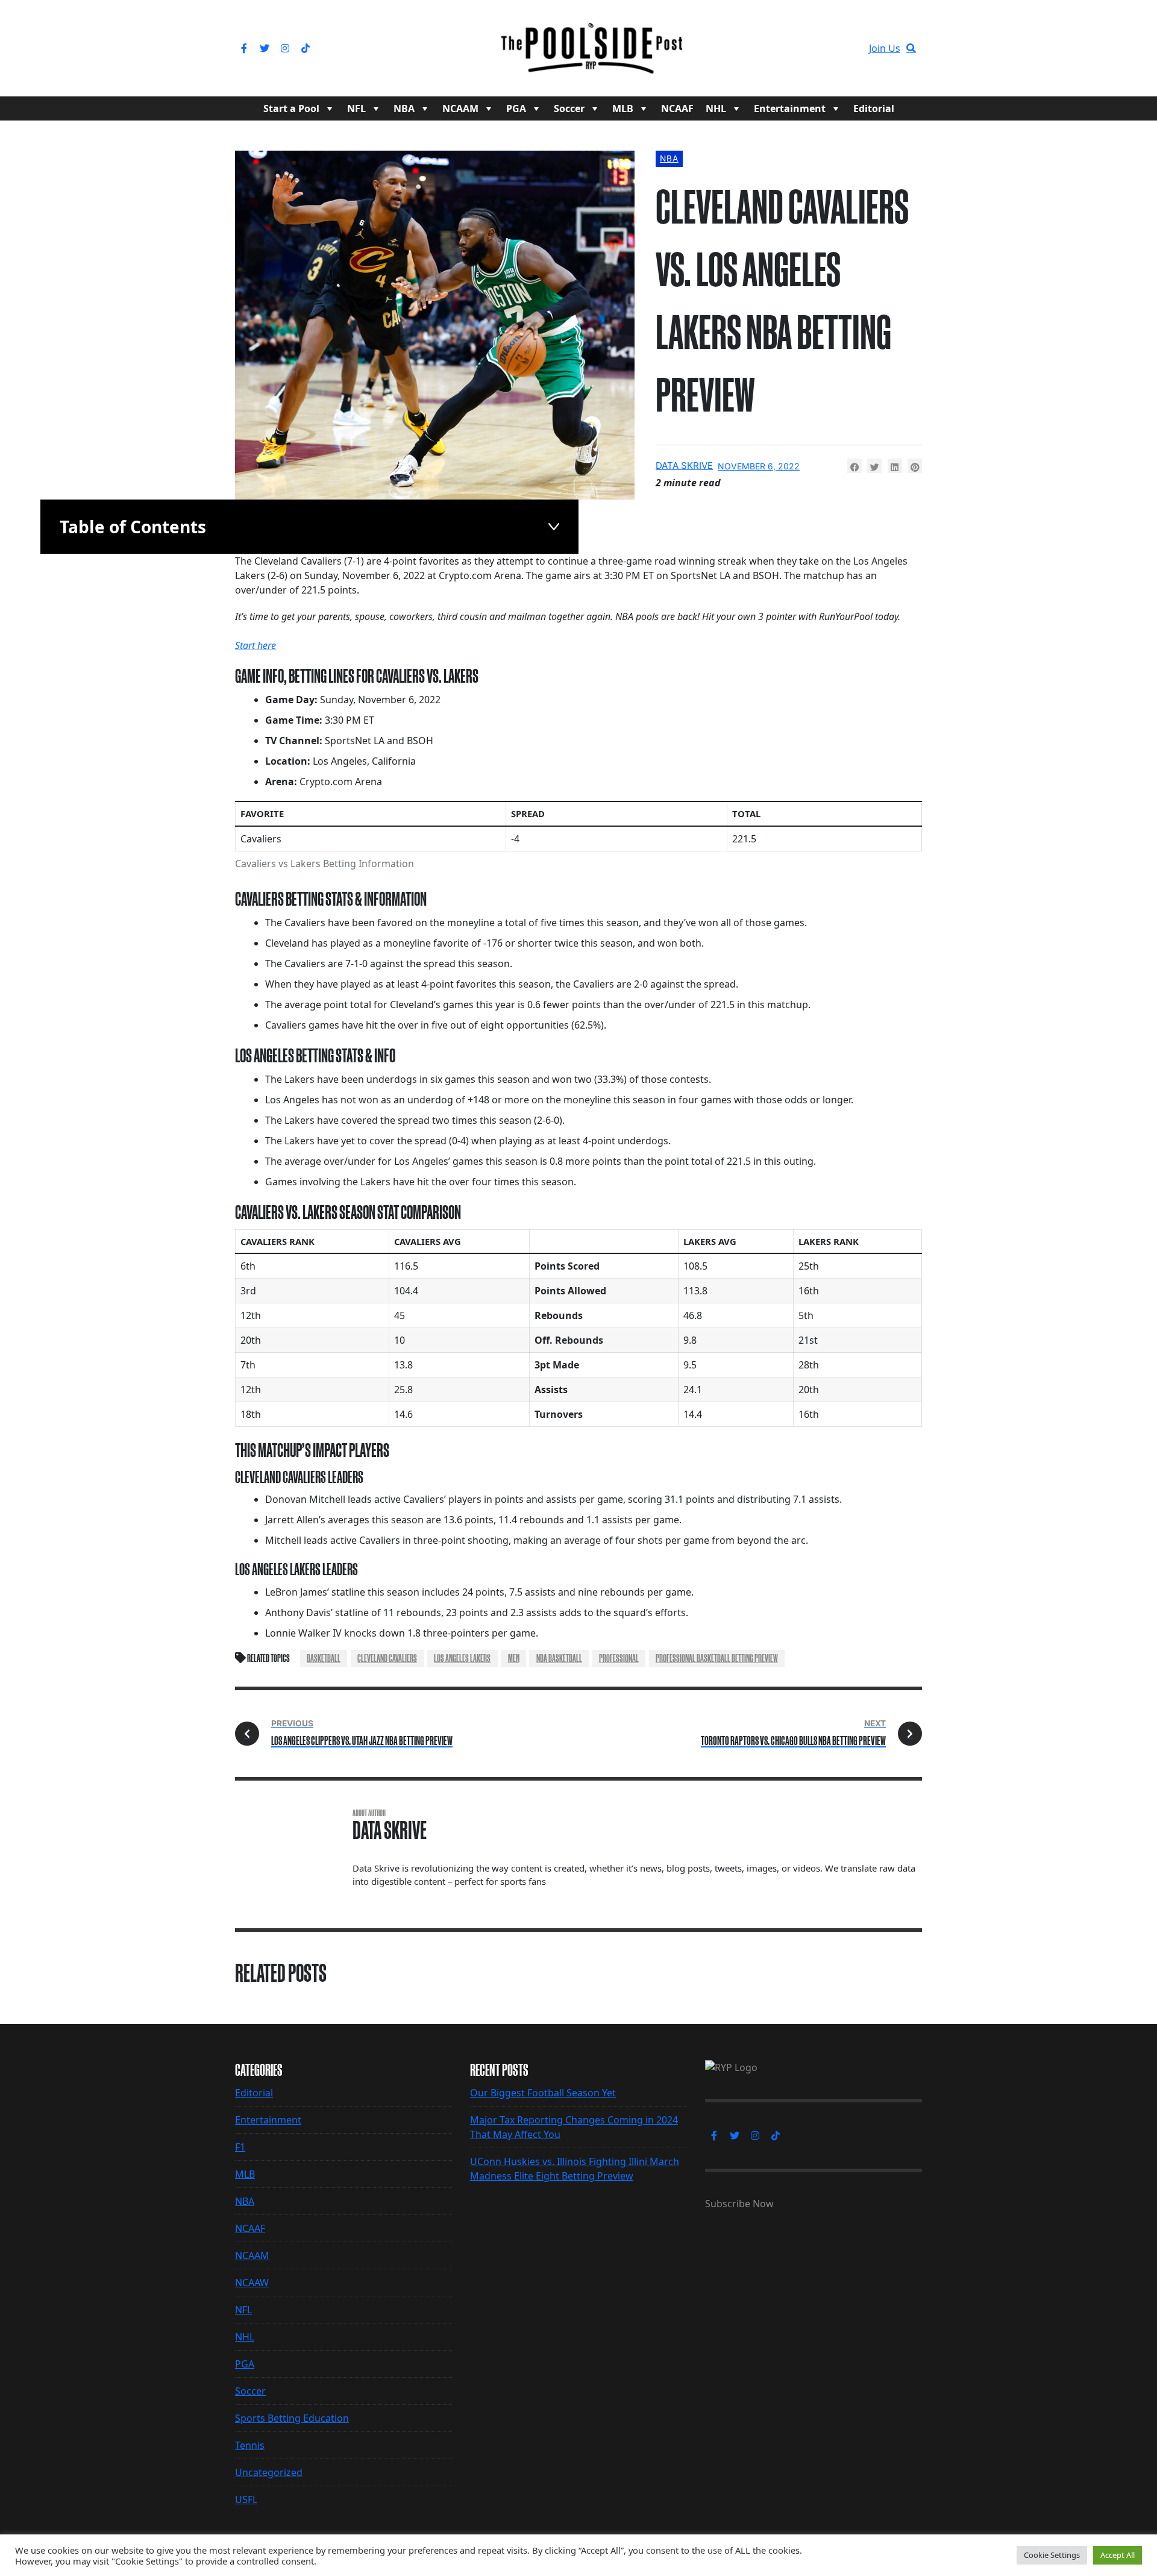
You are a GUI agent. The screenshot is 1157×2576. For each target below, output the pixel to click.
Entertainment (790, 108)
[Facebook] (244, 48)
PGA (516, 108)
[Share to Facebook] (854, 466)
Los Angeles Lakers (462, 1658)
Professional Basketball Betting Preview (717, 1658)
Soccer (569, 108)
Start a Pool (291, 108)
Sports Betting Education (292, 2418)
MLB (623, 108)
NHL (716, 108)
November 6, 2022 (759, 466)
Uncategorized (269, 2472)
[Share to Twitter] (874, 466)
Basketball (324, 1658)
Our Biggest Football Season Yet (543, 2093)
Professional (619, 1658)
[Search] (911, 48)
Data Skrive (684, 465)
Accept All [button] (1118, 2555)
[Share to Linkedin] (895, 466)
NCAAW (252, 2283)
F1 (240, 2147)
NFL (356, 108)
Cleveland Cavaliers (387, 1658)
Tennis (250, 2445)
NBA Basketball (559, 1658)
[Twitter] (265, 48)
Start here (256, 645)
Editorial (874, 108)
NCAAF (677, 108)
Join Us (885, 48)
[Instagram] (285, 48)
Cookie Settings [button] (1052, 2555)
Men (514, 1658)
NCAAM (460, 108)
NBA (404, 108)
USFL (246, 2499)
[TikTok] (306, 48)
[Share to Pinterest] (915, 466)
